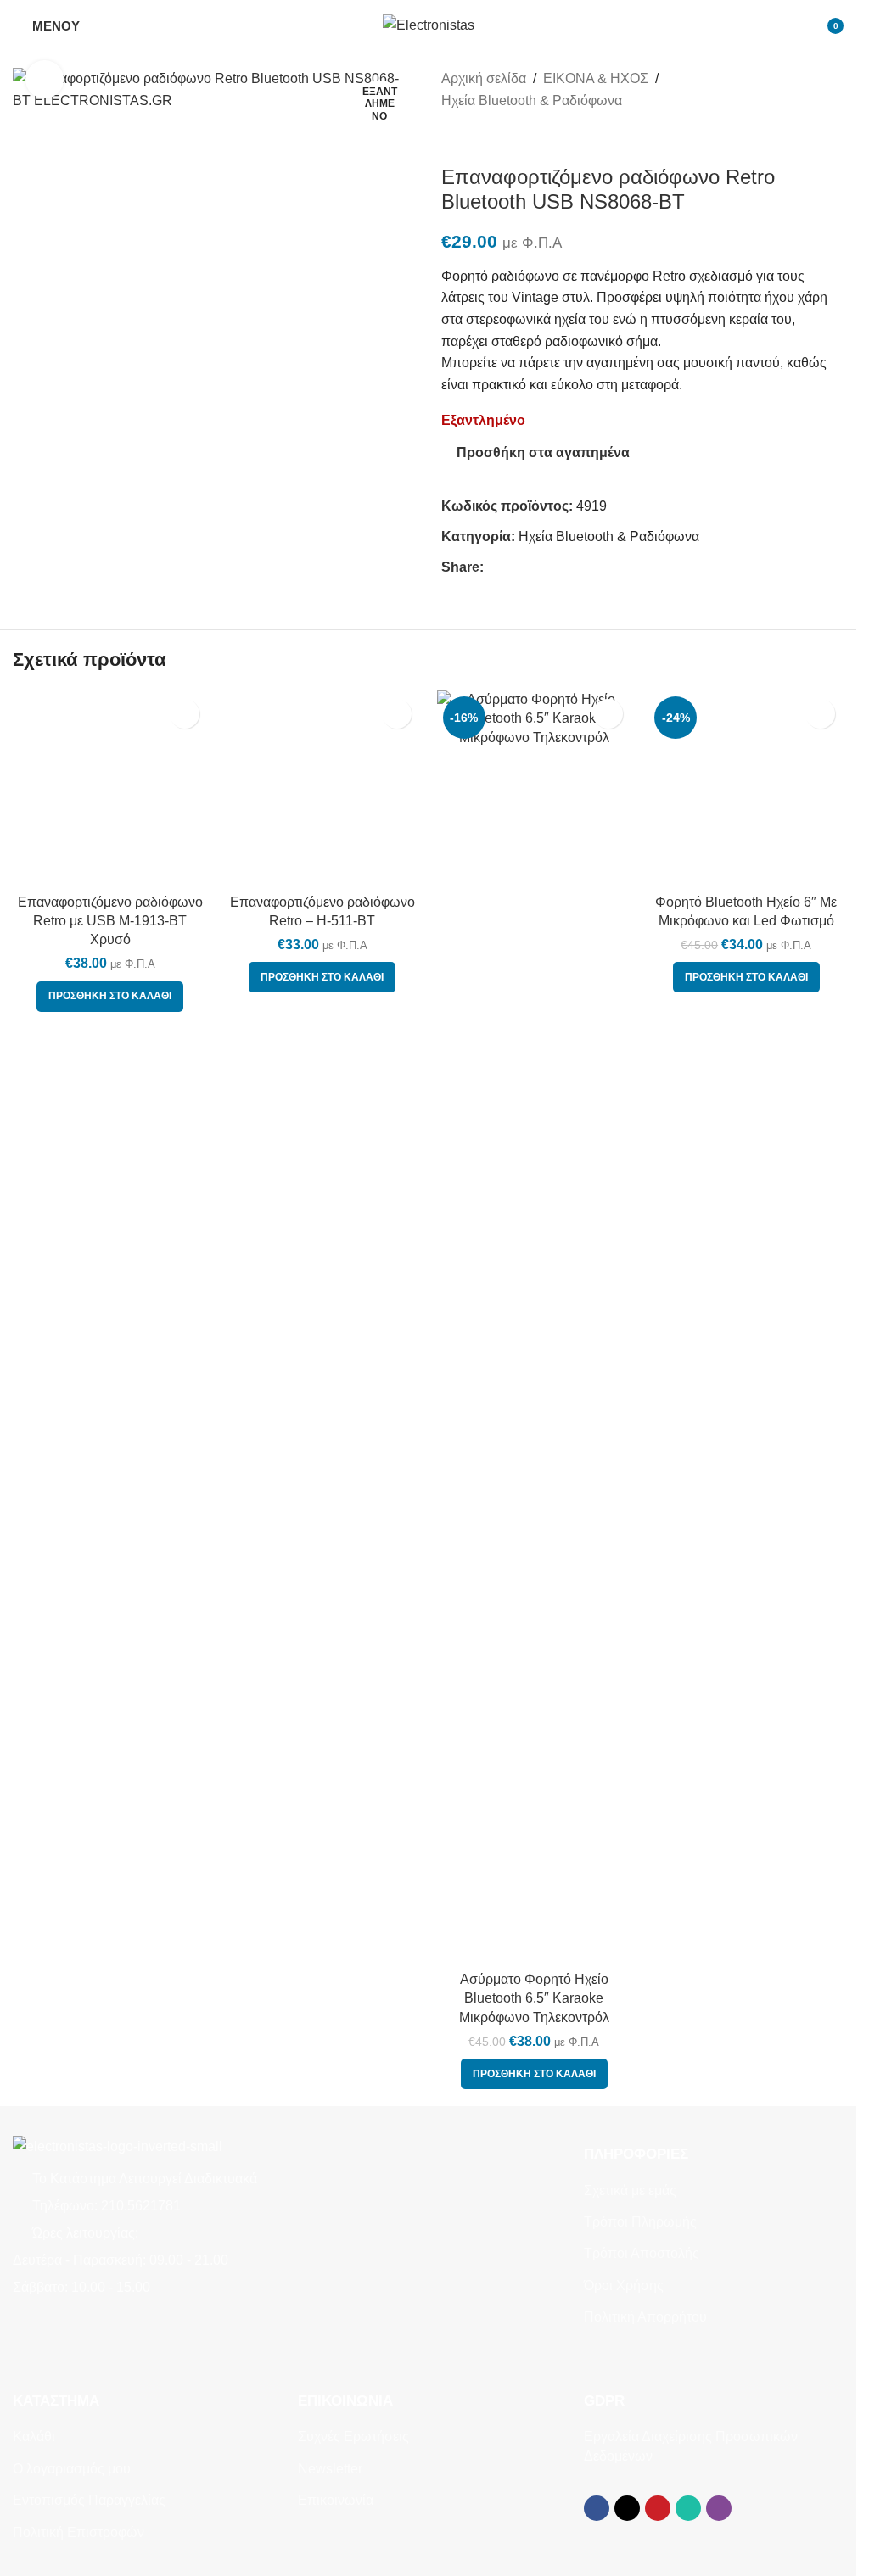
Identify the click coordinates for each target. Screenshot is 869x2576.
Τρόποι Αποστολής (642, 2253)
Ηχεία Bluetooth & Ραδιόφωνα (532, 101)
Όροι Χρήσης (624, 2285)
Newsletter (330, 2469)
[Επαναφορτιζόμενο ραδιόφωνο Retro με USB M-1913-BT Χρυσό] (110, 788)
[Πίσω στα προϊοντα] (472, 138)
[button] (110, 997)
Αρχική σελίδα (484, 78)
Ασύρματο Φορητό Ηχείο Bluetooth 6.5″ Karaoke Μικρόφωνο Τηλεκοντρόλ (534, 1998)
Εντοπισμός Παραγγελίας (89, 2500)
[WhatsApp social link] (555, 567)
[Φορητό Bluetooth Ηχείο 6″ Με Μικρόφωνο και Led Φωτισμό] (746, 1327)
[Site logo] (429, 24)
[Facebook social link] (494, 567)
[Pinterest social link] (535, 567)
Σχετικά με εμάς (630, 2190)
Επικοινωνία (336, 2500)
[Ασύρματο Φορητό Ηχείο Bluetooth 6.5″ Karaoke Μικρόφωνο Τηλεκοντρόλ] (535, 1327)
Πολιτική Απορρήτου (645, 2317)
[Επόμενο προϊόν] (492, 138)
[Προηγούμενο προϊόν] (451, 138)
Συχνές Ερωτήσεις (353, 2436)
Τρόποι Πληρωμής (640, 2222)
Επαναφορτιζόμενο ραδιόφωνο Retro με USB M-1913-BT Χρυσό (110, 921)
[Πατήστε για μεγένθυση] (45, 79)
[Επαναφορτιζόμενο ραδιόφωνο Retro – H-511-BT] (322, 1327)
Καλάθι (34, 2436)
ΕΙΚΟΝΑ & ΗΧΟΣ (596, 78)
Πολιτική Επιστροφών (78, 2532)
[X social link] (514, 567)
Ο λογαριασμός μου (72, 2469)
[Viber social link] (575, 567)
